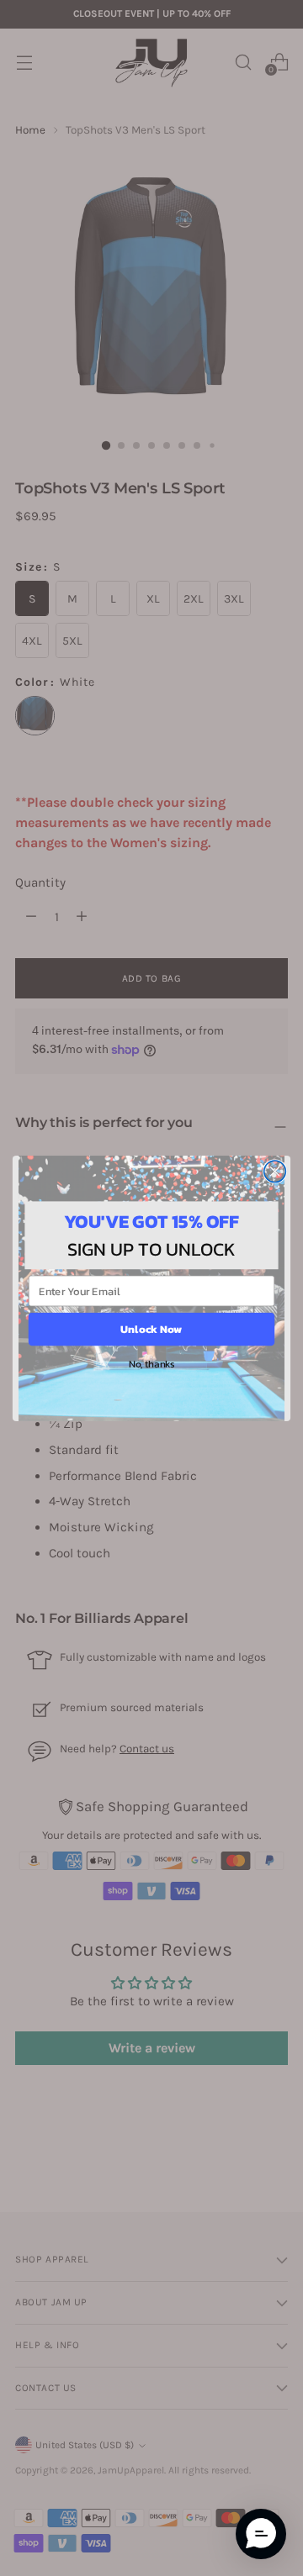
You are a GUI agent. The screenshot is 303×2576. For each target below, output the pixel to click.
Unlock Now (151, 1329)
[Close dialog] (275, 1171)
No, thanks (151, 1363)
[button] (261, 2534)
